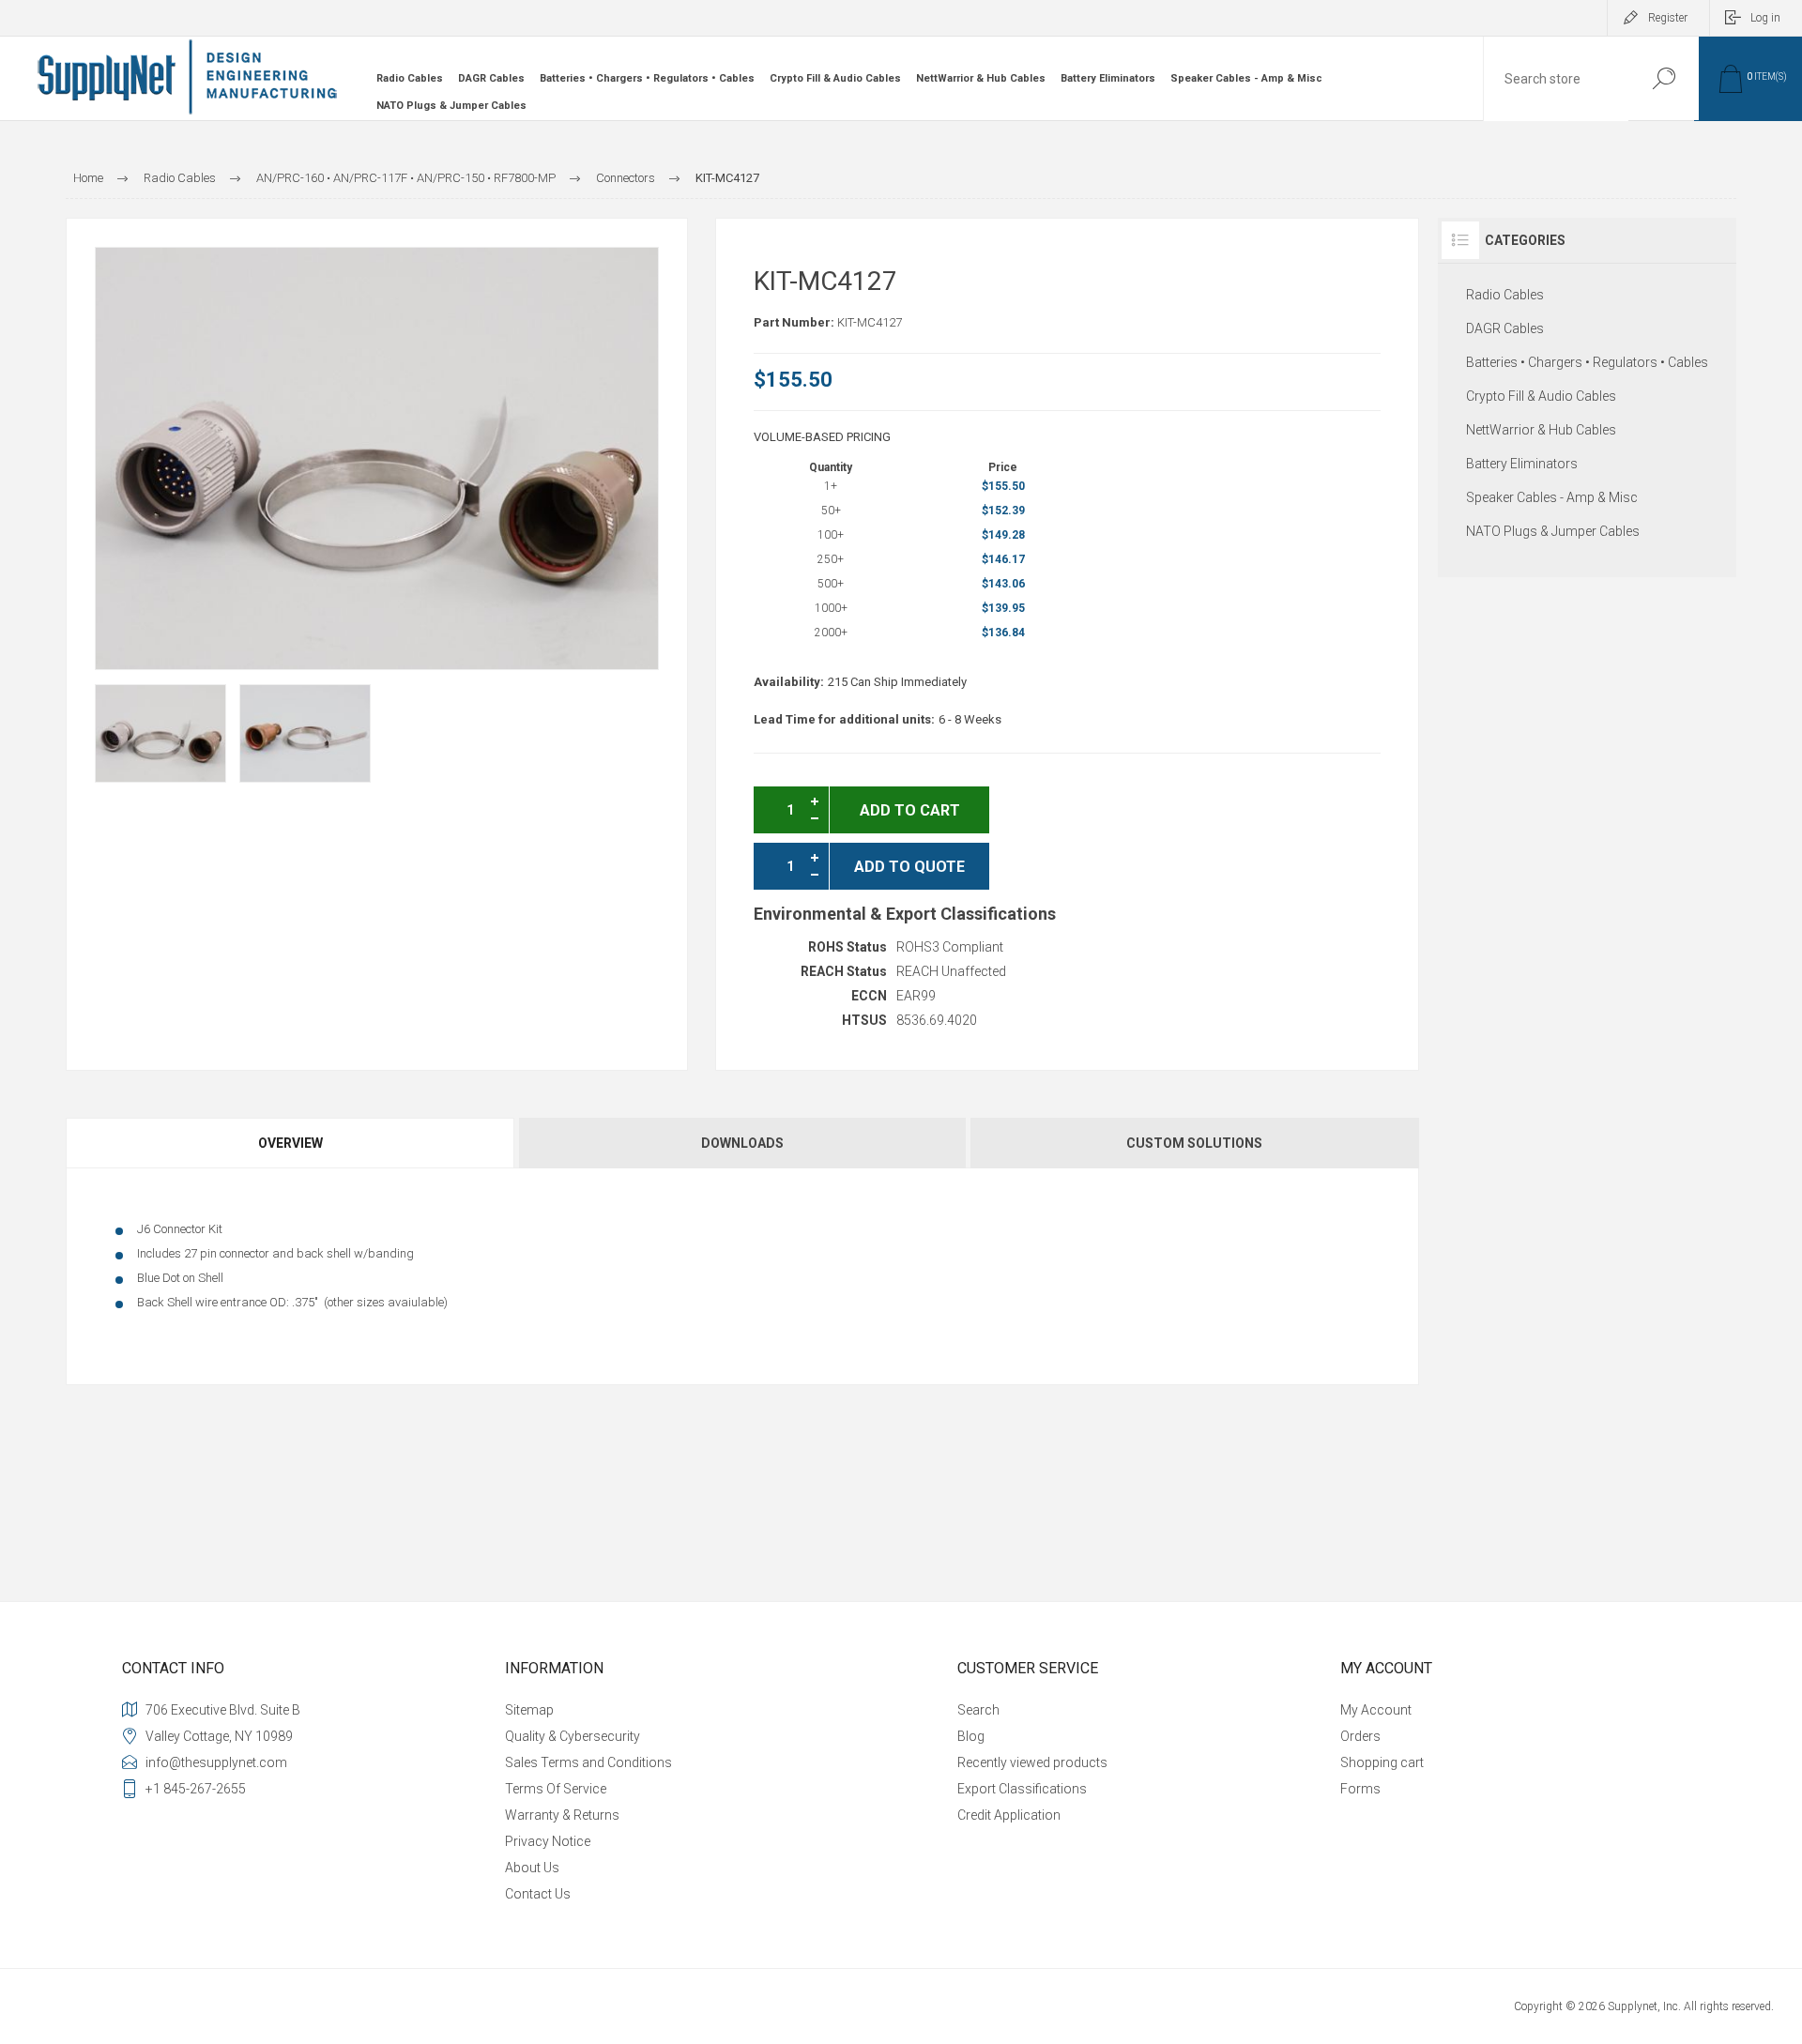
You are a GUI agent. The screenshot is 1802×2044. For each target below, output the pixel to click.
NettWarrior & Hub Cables (981, 78)
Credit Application (1009, 1815)
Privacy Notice (548, 1841)
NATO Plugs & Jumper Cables (451, 106)
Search (1664, 78)
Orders (1360, 1736)
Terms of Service (556, 1789)
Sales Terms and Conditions (588, 1762)
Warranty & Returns (562, 1815)
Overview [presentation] (290, 1143)
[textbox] (1556, 79)
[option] (160, 733)
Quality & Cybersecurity (573, 1736)
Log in (1765, 18)
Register (1668, 18)
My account (1376, 1710)
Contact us (538, 1894)
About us (532, 1868)
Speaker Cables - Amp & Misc (1246, 78)
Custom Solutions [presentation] (1194, 1143)
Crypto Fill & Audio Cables (835, 78)
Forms (1360, 1789)
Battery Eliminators (1108, 78)
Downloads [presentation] (742, 1143)
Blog (971, 1736)
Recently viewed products (1032, 1762)
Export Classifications (1022, 1789)
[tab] (291, 1143)
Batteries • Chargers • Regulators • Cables (647, 78)
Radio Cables (410, 78)
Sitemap (529, 1710)
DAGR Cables (491, 78)
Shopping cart (1382, 1762)
